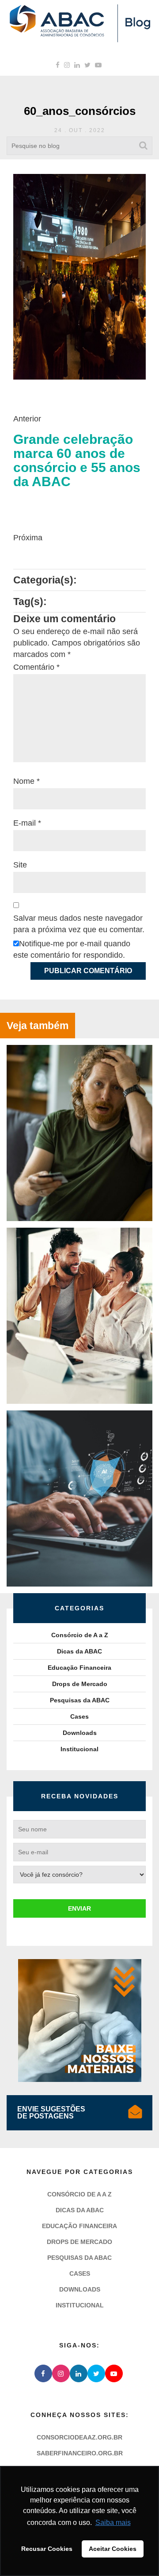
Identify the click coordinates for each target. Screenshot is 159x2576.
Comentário (36, 667)
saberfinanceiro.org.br (80, 2453)
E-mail (27, 823)
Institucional (79, 1749)
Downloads (80, 1733)
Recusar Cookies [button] (47, 2549)
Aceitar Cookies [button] (113, 2549)
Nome (26, 781)
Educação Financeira (79, 1668)
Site (20, 865)
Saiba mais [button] (113, 2522)
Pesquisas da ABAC (80, 1700)
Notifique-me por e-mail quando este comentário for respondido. (72, 949)
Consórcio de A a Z (80, 1635)
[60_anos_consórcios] (79, 276)
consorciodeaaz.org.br (79, 2437)
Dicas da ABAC (79, 1651)
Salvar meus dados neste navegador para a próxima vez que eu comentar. (79, 924)
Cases (79, 1716)
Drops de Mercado (80, 1684)
